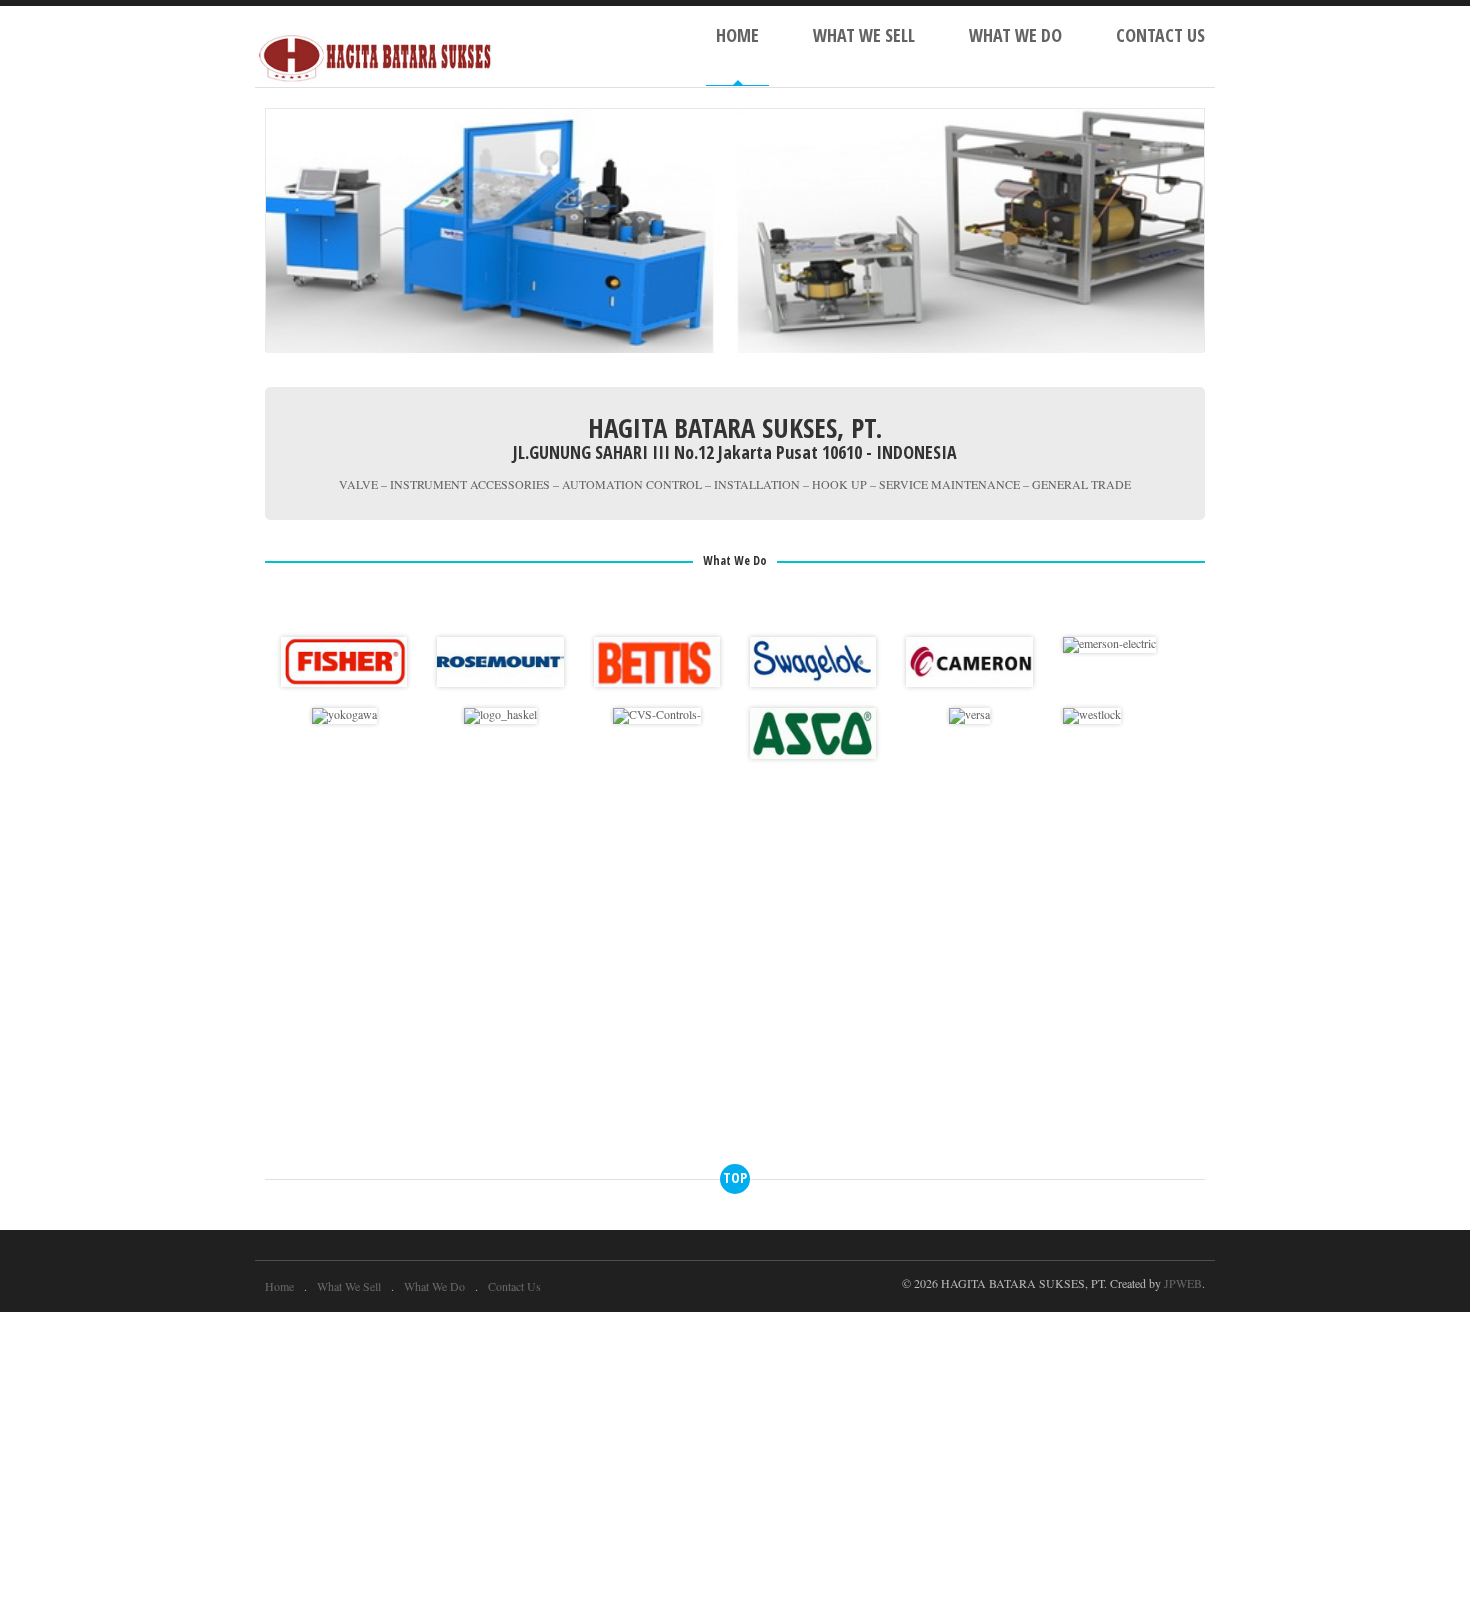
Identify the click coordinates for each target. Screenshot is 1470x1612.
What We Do (1015, 35)
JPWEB (1183, 1283)
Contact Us (1160, 35)
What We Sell (864, 35)
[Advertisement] (735, 969)
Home (737, 35)
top (735, 1177)
